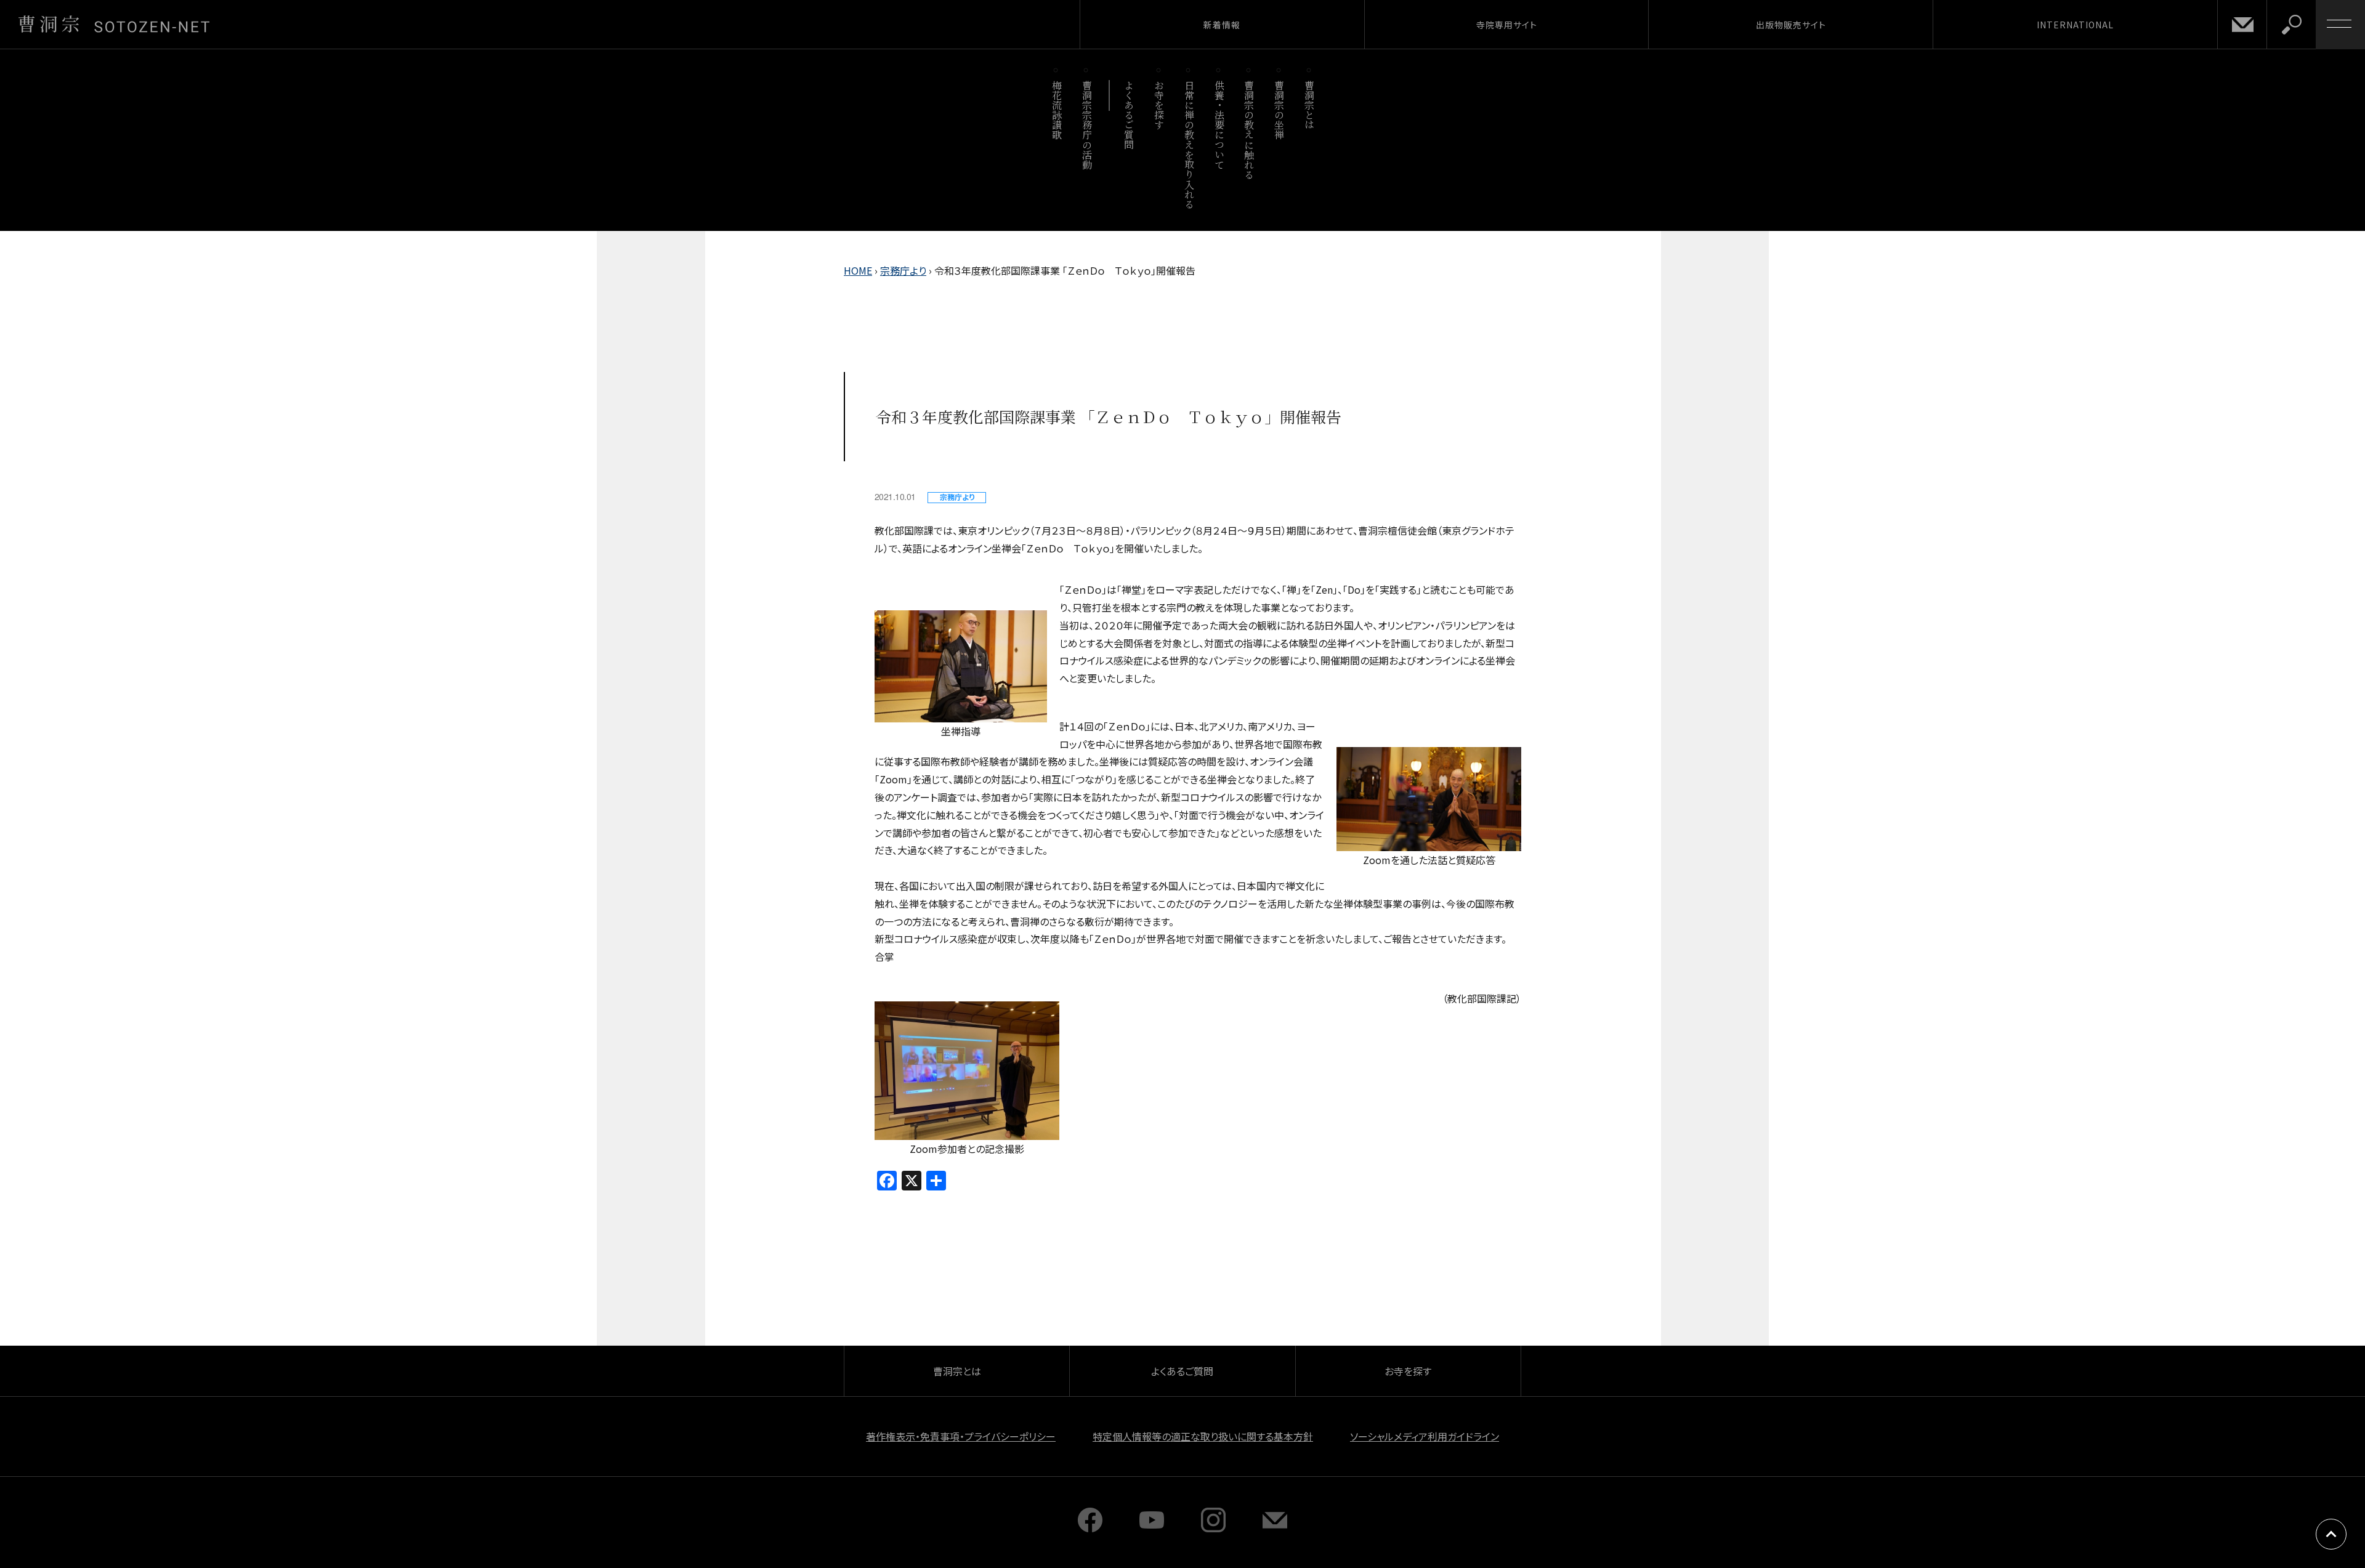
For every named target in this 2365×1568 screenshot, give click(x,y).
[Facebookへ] (1090, 1528)
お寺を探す (1159, 105)
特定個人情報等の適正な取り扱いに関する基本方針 (1203, 1436)
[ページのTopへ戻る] (2331, 1534)
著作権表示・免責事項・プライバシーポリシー (961, 1436)
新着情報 (1222, 25)
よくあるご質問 (1129, 115)
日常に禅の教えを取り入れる (1189, 144)
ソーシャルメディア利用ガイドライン (1425, 1436)
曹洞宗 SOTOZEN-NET (114, 24)
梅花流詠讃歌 (1057, 110)
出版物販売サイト (1791, 25)
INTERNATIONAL (2075, 25)
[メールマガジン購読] (1275, 1528)
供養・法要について (1219, 125)
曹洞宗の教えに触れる (1249, 130)
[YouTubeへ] (1152, 1528)
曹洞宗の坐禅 (1280, 110)
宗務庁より (903, 270)
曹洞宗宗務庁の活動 (1087, 125)
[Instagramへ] (1213, 1528)
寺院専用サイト (1507, 25)
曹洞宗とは (1310, 105)
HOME (858, 270)
